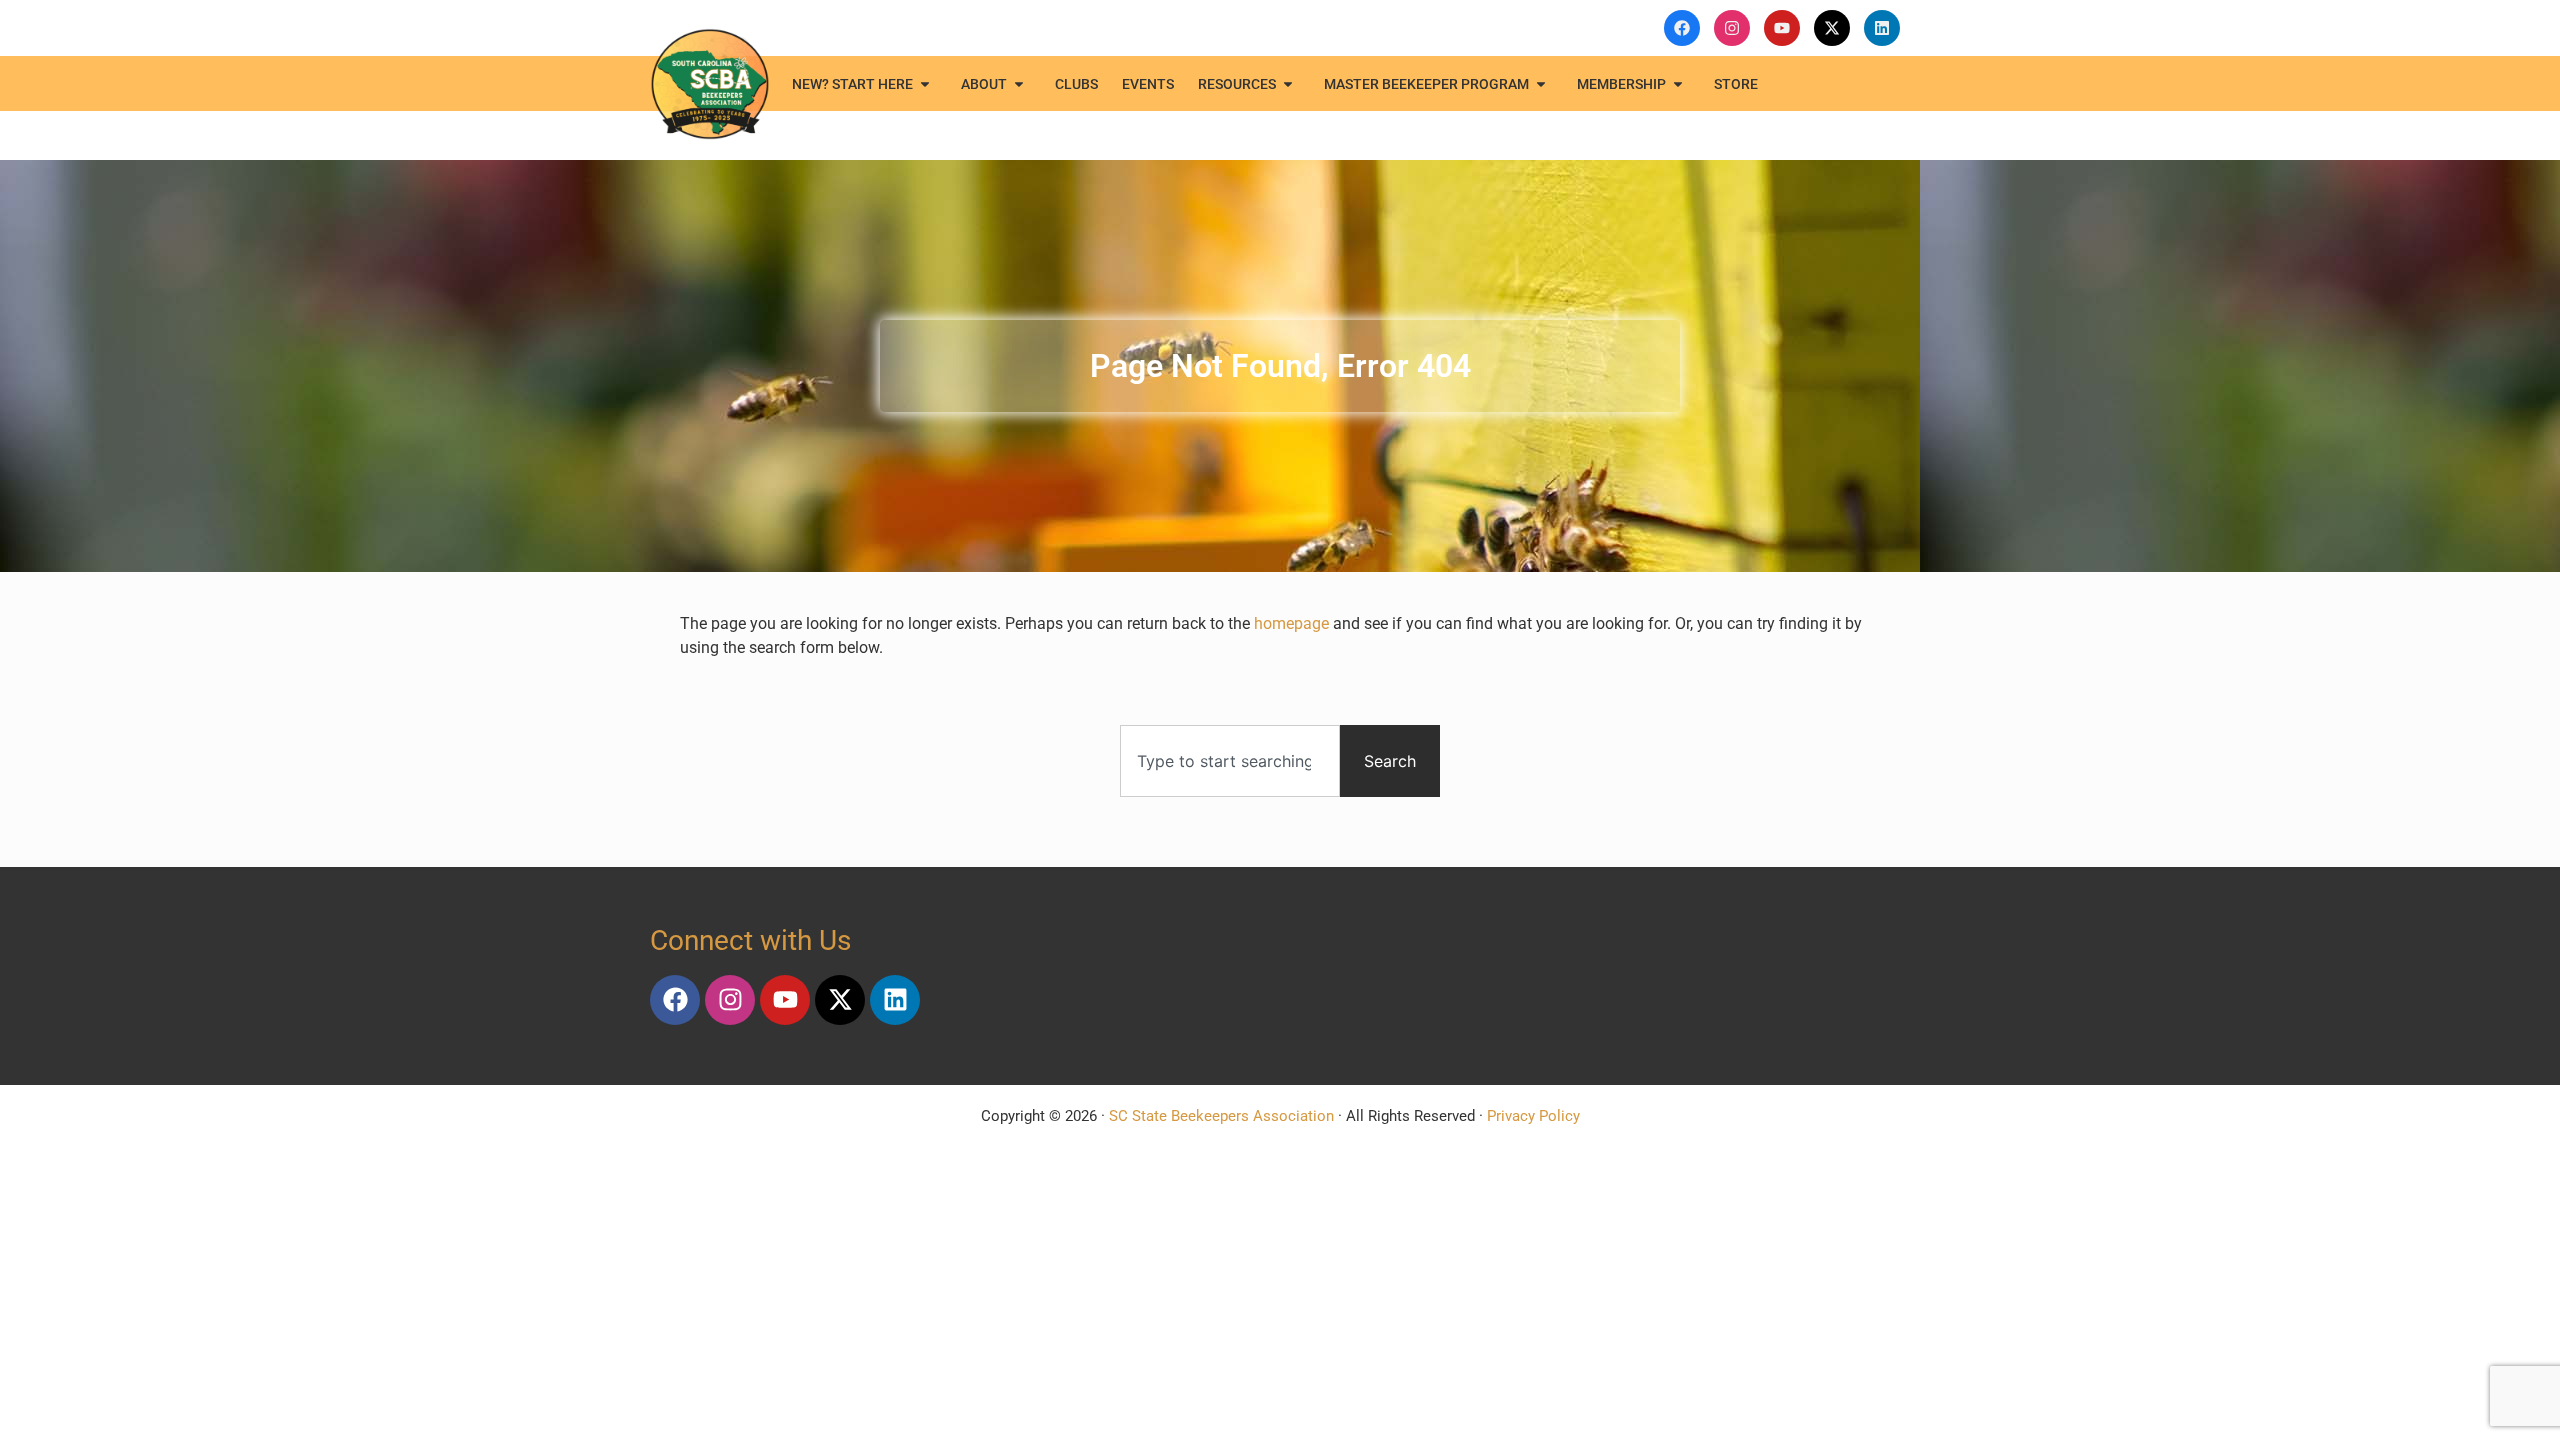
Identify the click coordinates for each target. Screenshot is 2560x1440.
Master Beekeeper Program (1426, 84)
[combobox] (1230, 761)
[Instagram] (730, 1000)
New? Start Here (852, 84)
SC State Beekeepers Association (1221, 1116)
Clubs (1076, 84)
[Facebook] (675, 1000)
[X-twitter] (840, 1000)
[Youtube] (785, 1000)
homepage (1291, 623)
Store (1736, 84)
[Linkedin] (895, 1000)
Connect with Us (750, 940)
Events (1148, 84)
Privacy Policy (1533, 1116)
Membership (1621, 84)
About (984, 84)
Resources (1237, 84)
